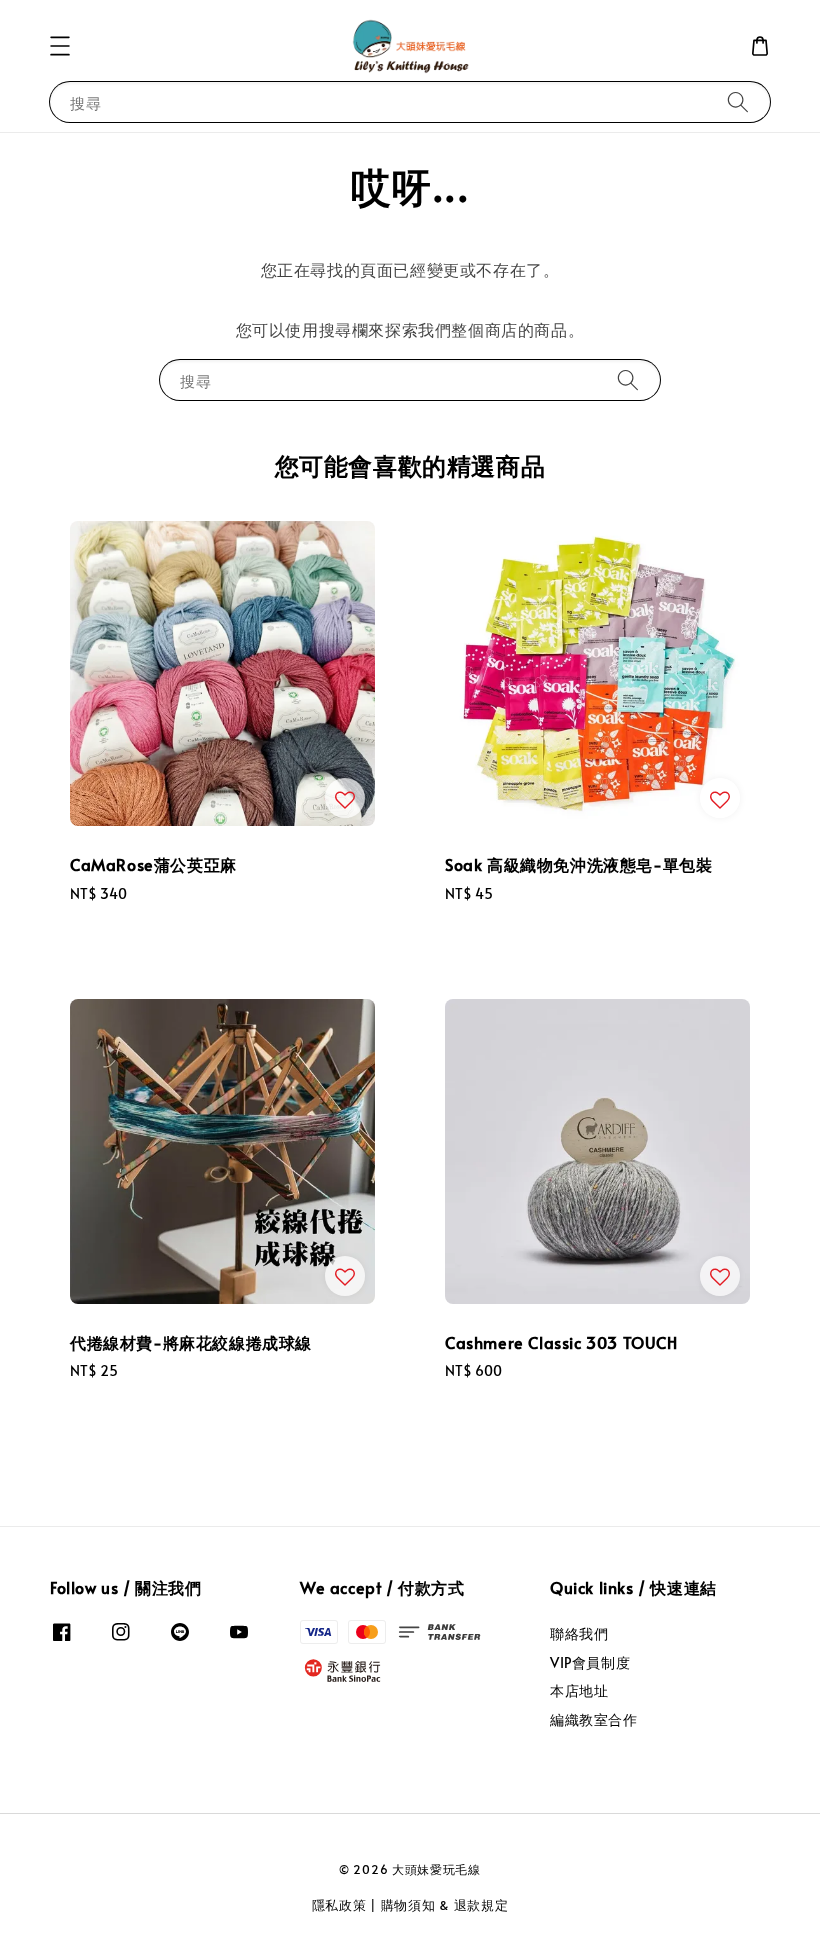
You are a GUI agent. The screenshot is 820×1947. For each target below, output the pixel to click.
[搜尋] (738, 101)
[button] (60, 46)
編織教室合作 (594, 1719)
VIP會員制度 (590, 1662)
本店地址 (579, 1690)
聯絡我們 (579, 1634)
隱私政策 (339, 1905)
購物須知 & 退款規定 (445, 1905)
